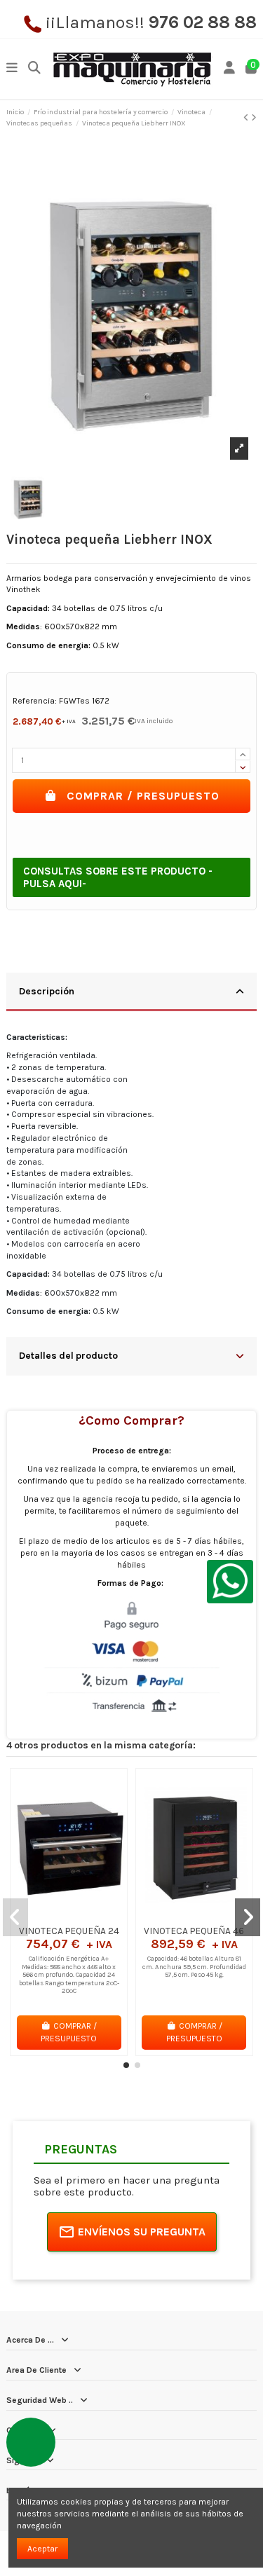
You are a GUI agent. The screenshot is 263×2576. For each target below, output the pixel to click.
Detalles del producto (68, 1355)
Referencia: (35, 701)
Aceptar (42, 2549)
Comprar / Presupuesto (143, 796)
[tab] (131, 993)
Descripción (47, 991)
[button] (126, 2065)
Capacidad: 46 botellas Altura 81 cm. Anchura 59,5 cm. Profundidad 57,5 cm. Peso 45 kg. (194, 1966)
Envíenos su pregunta (142, 2232)
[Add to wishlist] (52, 1915)
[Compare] (68, 1915)
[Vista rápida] (86, 1915)
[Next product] (254, 118)
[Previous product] (247, 118)
